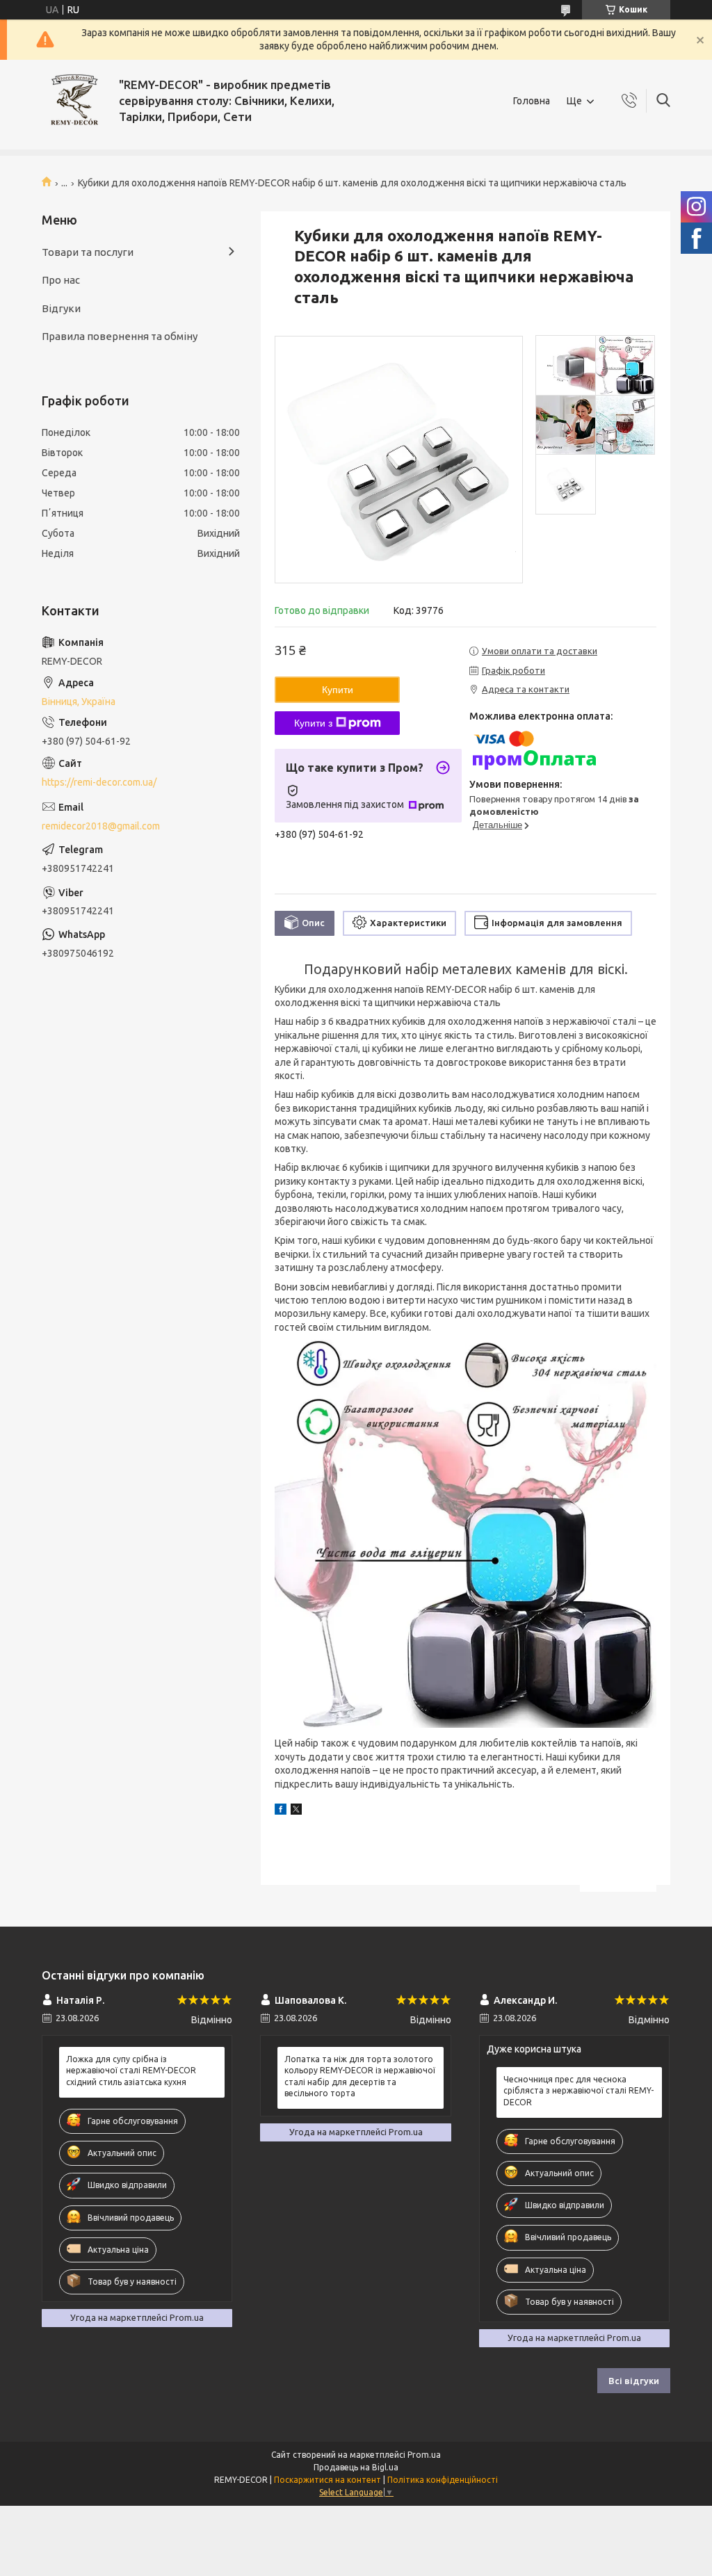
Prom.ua (424, 2455)
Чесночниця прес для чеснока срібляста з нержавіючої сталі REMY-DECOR (578, 2090)
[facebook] (281, 1811)
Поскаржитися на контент (327, 2480)
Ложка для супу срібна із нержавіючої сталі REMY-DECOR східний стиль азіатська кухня (131, 2070)
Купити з (313, 723)
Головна (532, 101)
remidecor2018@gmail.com (101, 826)
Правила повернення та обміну (120, 336)
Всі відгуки (634, 2381)
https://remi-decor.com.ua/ (99, 782)
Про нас (61, 280)
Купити (338, 690)
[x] (296, 1811)
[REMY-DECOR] (75, 101)
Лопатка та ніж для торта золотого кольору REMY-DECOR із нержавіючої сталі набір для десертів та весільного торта (360, 2076)
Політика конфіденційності (443, 2480)
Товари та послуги (88, 252)
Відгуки (61, 308)
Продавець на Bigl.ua (356, 2467)
